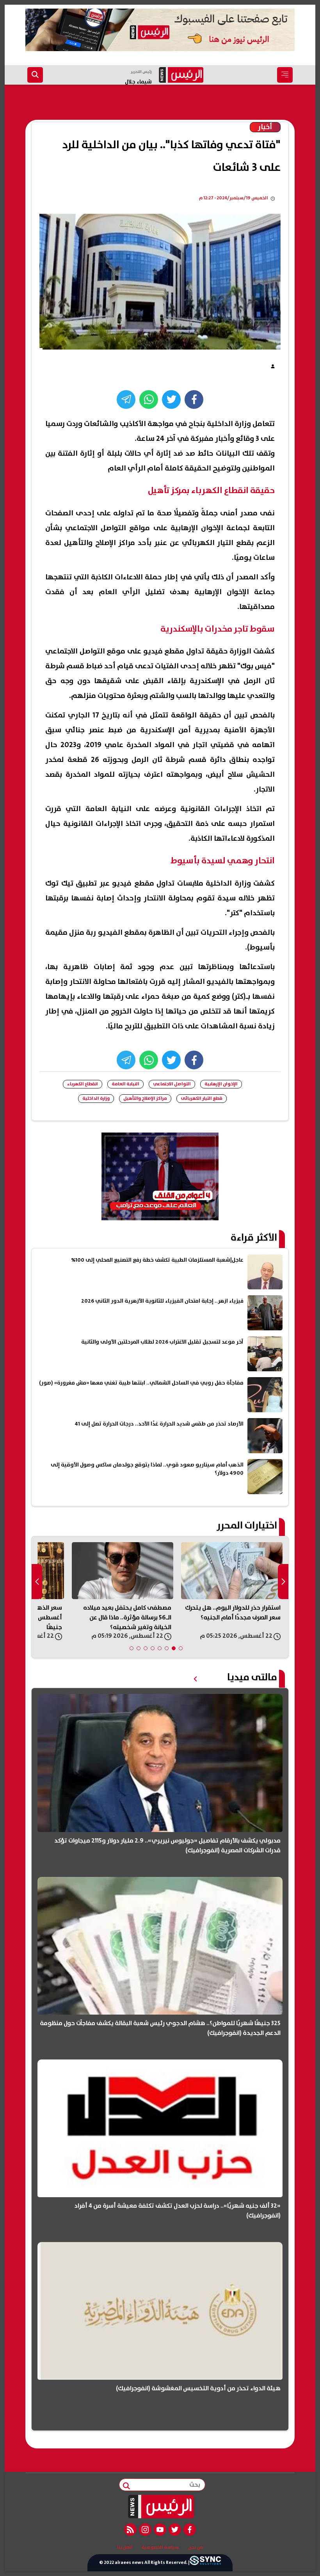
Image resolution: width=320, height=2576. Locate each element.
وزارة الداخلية (96, 1098)
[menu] (285, 75)
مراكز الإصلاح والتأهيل (145, 1098)
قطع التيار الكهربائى (202, 1098)
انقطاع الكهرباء (83, 1084)
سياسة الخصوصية (160, 2548)
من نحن (196, 2548)
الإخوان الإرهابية (221, 1084)
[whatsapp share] (149, 399)
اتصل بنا (125, 2548)
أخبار (265, 127)
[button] (181, 1648)
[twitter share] (171, 399)
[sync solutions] (205, 2563)
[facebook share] (194, 399)
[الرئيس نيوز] (160, 2507)
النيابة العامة (125, 1084)
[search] (35, 75)
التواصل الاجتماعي (172, 1084)
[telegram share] (126, 399)
